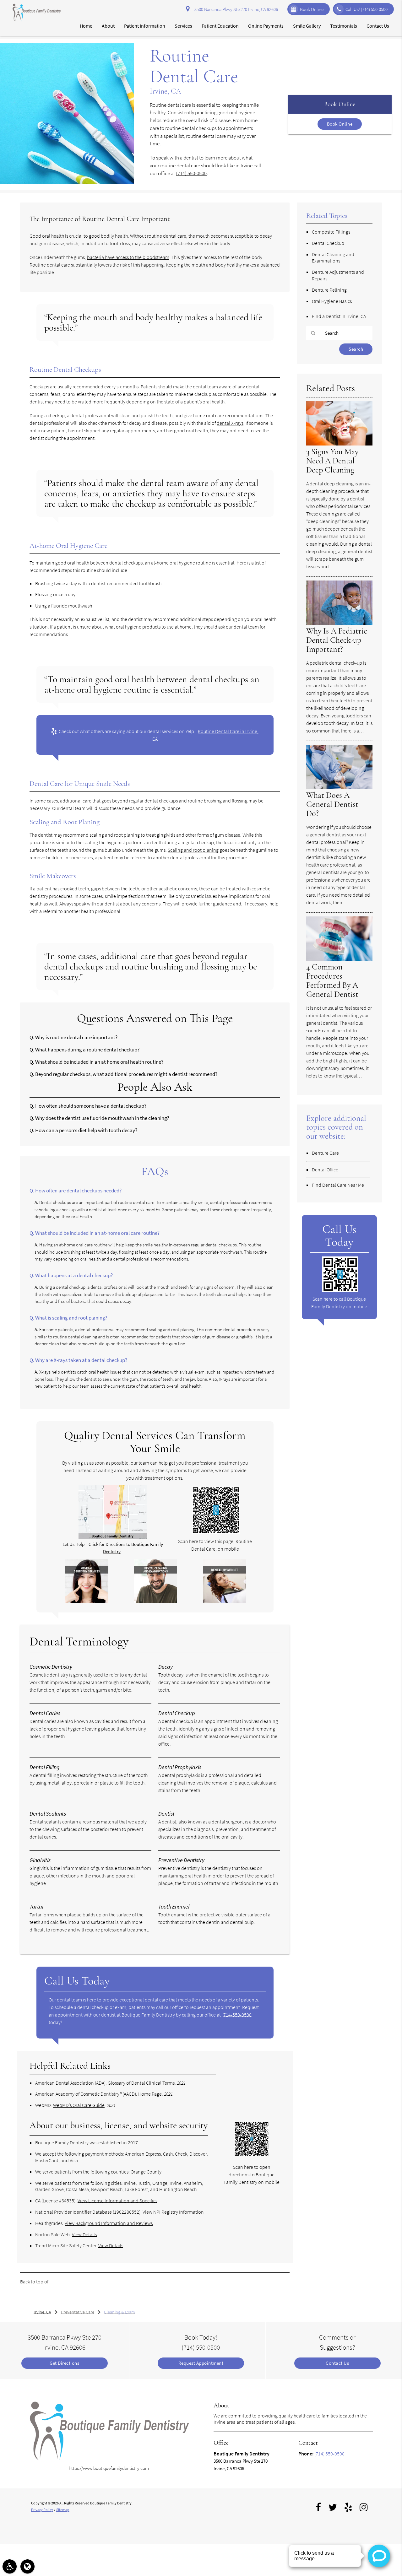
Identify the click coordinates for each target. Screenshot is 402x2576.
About (108, 26)
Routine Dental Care (70, 2282)
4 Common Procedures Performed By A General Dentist (332, 981)
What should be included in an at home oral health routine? (99, 1062)
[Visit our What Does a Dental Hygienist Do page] (225, 1601)
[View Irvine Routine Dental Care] (67, 182)
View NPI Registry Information (173, 2212)
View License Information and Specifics (117, 2201)
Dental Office (325, 1169)
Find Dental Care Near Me (338, 1185)
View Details (84, 2234)
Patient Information (145, 26)
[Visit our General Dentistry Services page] (87, 1601)
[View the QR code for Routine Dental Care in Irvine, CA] (216, 1532)
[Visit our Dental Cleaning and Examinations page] (156, 1601)
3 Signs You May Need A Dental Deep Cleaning (332, 461)
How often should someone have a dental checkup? (91, 1106)
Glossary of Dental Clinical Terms (141, 2083)
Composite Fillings (331, 232)
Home (86, 26)
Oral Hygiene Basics (332, 301)
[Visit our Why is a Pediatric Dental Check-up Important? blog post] (339, 623)
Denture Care (325, 1153)
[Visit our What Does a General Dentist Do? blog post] (339, 787)
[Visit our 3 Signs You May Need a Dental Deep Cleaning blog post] (339, 444)
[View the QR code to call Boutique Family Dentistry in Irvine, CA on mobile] (340, 1290)
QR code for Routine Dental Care (53, 2295)
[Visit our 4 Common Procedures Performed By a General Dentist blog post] (339, 959)
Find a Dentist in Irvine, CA (339, 316)
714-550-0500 (237, 2015)
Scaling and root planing (193, 850)
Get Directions (64, 2363)
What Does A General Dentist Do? (332, 804)
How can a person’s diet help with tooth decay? (86, 1130)
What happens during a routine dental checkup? (87, 1050)
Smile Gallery (307, 26)
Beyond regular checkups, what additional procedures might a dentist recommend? (126, 1074)
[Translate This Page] (27, 2566)
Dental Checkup (328, 243)
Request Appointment (201, 2363)
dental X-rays (230, 423)
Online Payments (266, 26)
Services (183, 26)
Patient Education (220, 26)
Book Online (312, 9)
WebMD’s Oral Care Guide (79, 2105)
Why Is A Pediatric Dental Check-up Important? (337, 640)
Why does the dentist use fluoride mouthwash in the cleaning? (102, 1118)
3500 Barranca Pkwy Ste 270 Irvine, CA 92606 (235, 9)
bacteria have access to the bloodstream (128, 257)
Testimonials (344, 26)
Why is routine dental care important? (76, 1037)
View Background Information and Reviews (109, 2223)
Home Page (150, 2094)
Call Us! (367, 9)
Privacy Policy (42, 2510)
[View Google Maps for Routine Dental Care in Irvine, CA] (113, 1537)
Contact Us (378, 26)
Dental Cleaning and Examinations (333, 258)
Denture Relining (329, 290)
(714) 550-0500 (191, 173)
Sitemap (63, 2510)
